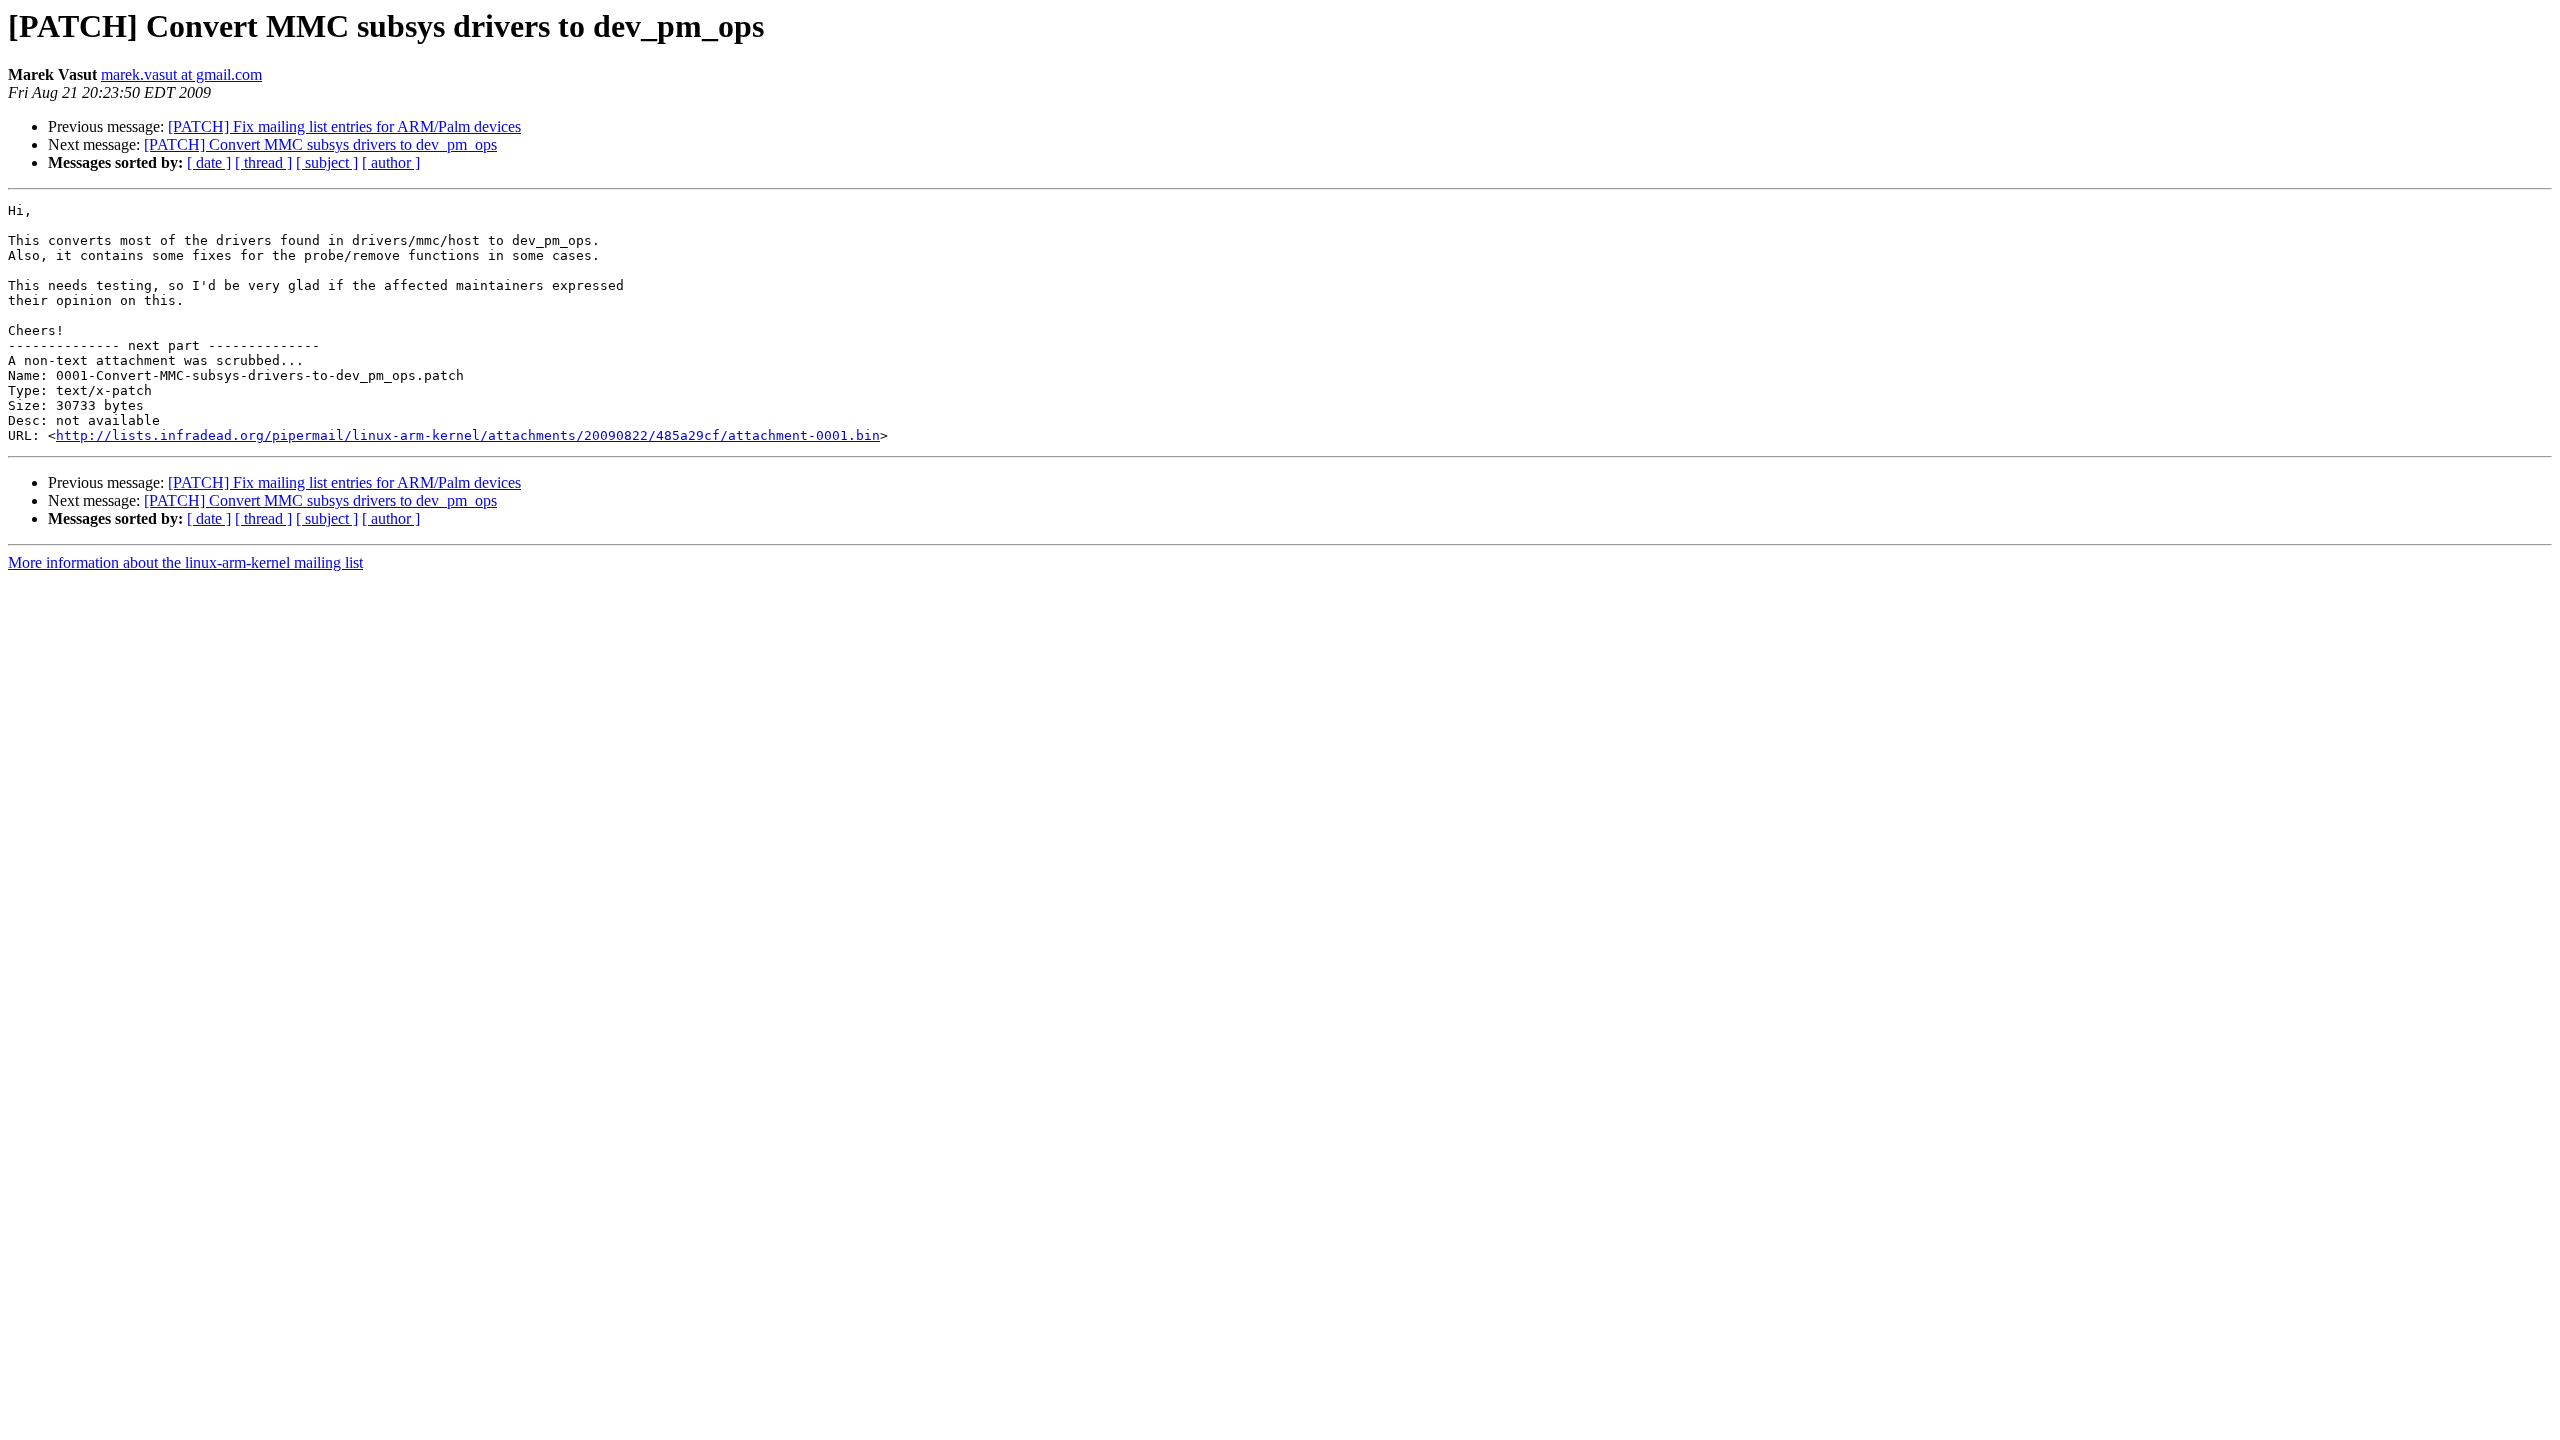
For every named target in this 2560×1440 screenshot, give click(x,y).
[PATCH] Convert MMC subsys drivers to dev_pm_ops (320, 144)
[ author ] (391, 162)
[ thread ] (263, 162)
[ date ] (209, 162)
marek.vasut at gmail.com (181, 74)
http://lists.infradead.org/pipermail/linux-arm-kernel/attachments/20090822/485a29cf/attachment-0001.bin (468, 435)
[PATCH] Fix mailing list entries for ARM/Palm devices (344, 126)
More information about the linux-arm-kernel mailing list (185, 562)
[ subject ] (327, 162)
